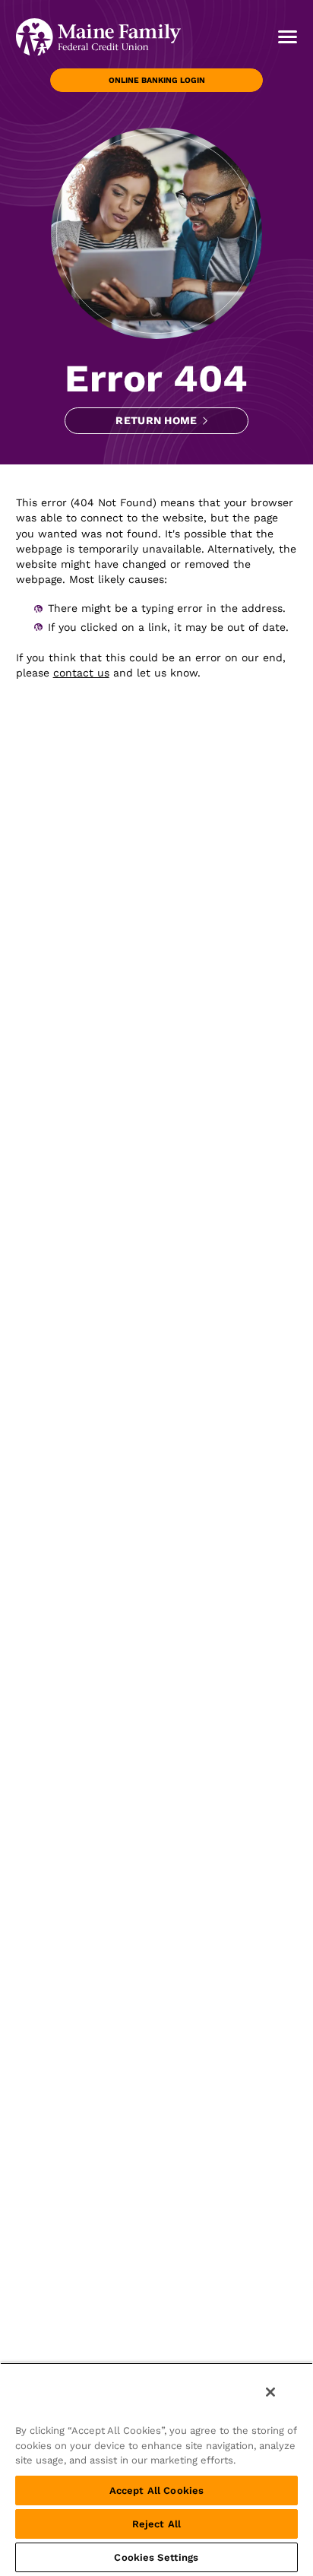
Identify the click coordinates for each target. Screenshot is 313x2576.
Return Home (156, 420)
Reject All (156, 2524)
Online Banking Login (157, 80)
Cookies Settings (156, 2557)
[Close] (270, 2392)
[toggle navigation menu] (282, 36)
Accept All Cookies (156, 2490)
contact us (81, 673)
